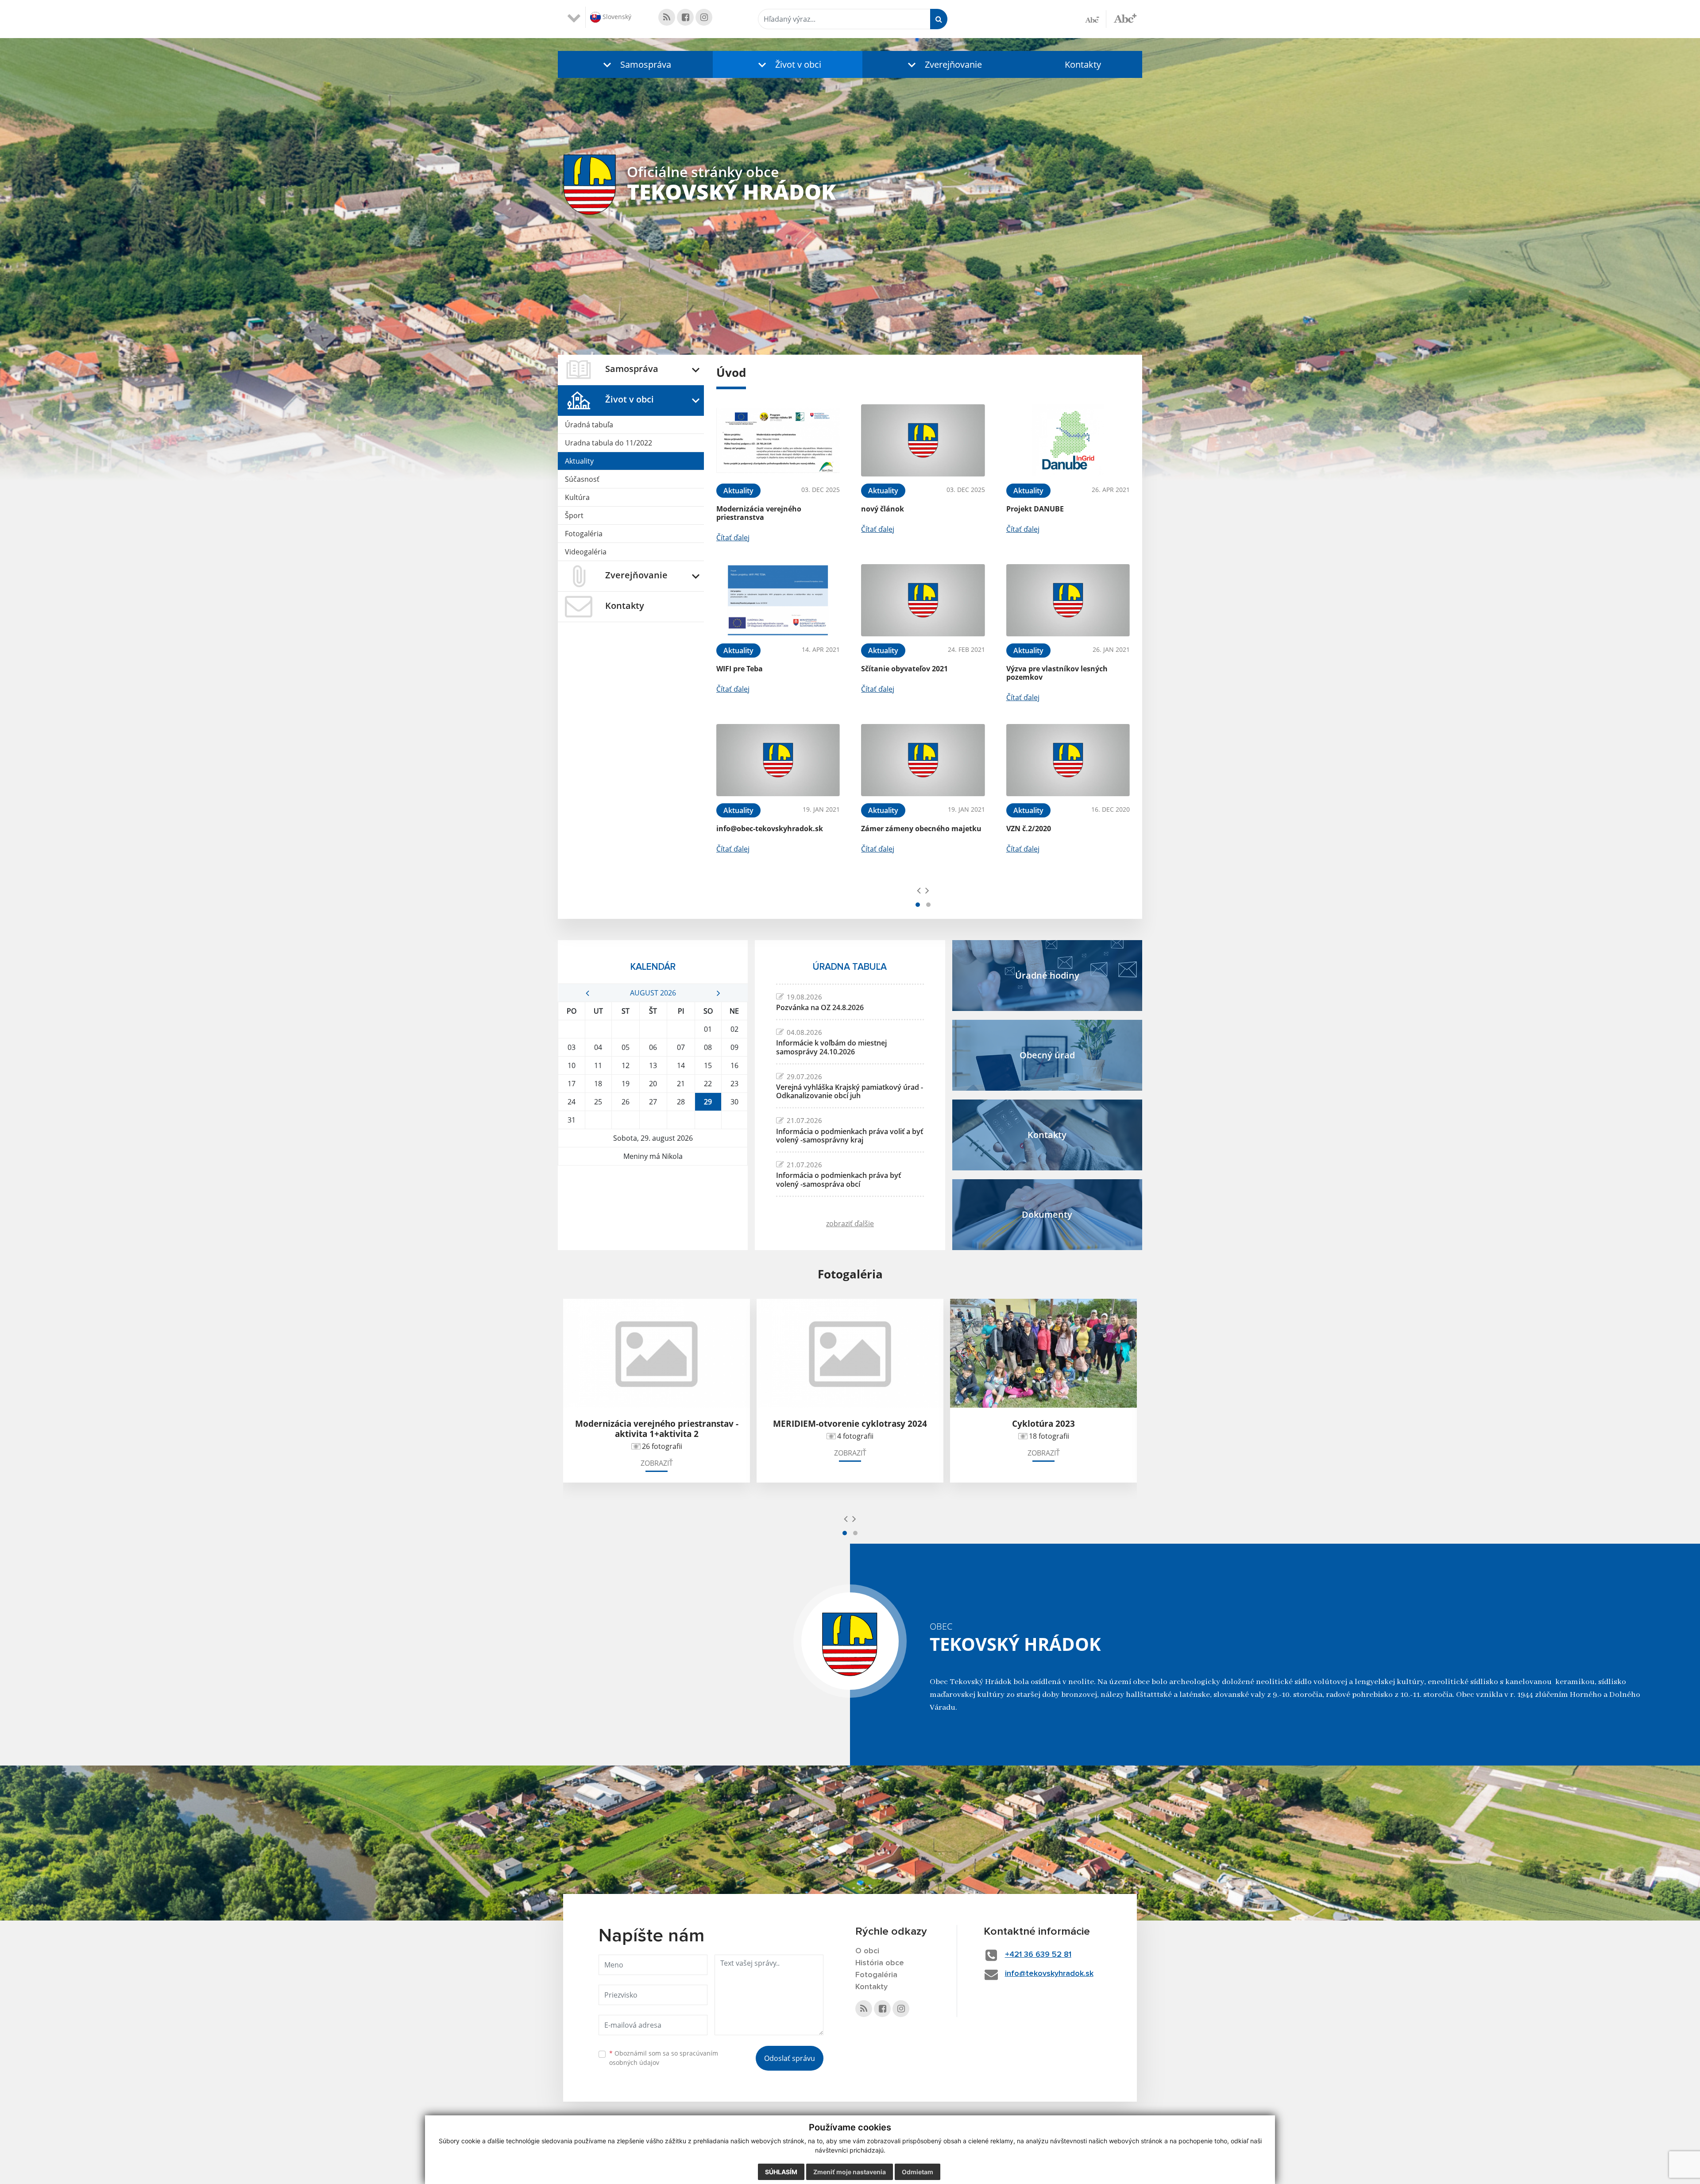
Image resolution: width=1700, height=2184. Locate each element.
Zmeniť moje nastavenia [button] (850, 2172)
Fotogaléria (584, 534)
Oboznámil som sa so (664, 2058)
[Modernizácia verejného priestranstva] (778, 440)
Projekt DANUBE (1035, 509)
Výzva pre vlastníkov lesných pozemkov (1057, 673)
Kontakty (1083, 64)
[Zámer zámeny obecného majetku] (923, 760)
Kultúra (577, 497)
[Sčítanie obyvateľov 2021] (923, 600)
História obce (880, 1963)
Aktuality (579, 461)
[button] (635, 64)
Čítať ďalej (733, 538)
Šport (574, 515)
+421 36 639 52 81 (1038, 1955)
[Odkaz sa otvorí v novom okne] (667, 17)
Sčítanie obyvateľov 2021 (904, 669)
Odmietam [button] (918, 2172)
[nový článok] (923, 440)
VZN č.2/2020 (1029, 829)
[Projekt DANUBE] (1068, 440)
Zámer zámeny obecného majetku (921, 829)
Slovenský (616, 17)
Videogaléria (586, 552)
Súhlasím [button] (781, 2172)
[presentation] (919, 890)
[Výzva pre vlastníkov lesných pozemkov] (1068, 600)
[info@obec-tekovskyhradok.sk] (778, 760)
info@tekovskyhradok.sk (1049, 1974)
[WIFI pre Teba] (778, 600)
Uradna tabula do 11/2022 (609, 443)
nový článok (883, 509)
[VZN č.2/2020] (1068, 760)
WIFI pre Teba (740, 669)
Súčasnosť (582, 479)
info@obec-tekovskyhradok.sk (770, 829)
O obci (867, 1951)
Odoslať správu (790, 2058)
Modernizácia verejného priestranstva (759, 513)
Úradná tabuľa (589, 425)
